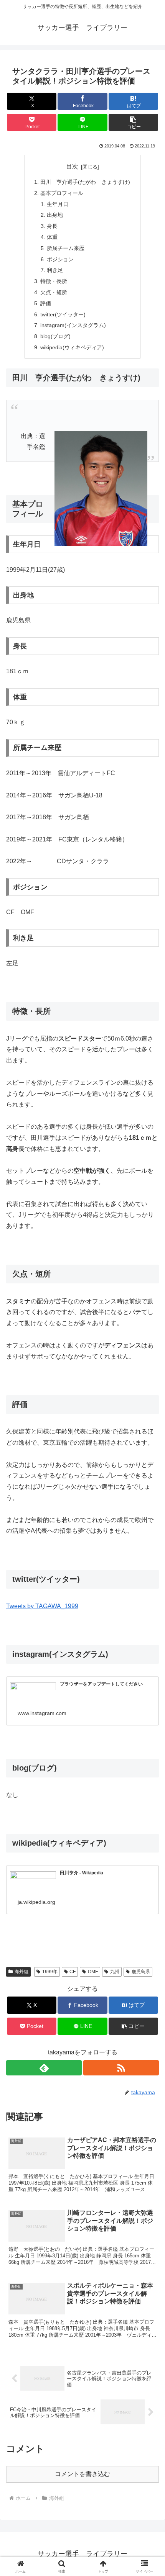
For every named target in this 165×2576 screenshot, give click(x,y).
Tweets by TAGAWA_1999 (42, 1606)
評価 (46, 303)
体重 (52, 237)
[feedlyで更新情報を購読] (44, 2068)
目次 (72, 166)
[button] (133, 122)
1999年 (50, 1972)
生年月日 (58, 204)
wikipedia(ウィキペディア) (72, 347)
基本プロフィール (62, 193)
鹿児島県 (141, 1972)
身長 (52, 226)
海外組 (21, 1972)
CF (73, 1972)
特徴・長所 (54, 281)
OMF (93, 1972)
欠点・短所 (54, 292)
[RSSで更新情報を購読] (121, 2068)
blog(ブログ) (55, 336)
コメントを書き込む (82, 2474)
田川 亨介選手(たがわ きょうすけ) (85, 182)
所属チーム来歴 (66, 248)
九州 (115, 1972)
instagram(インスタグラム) (73, 325)
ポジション (60, 259)
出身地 (55, 215)
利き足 (55, 270)
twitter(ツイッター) (63, 314)
